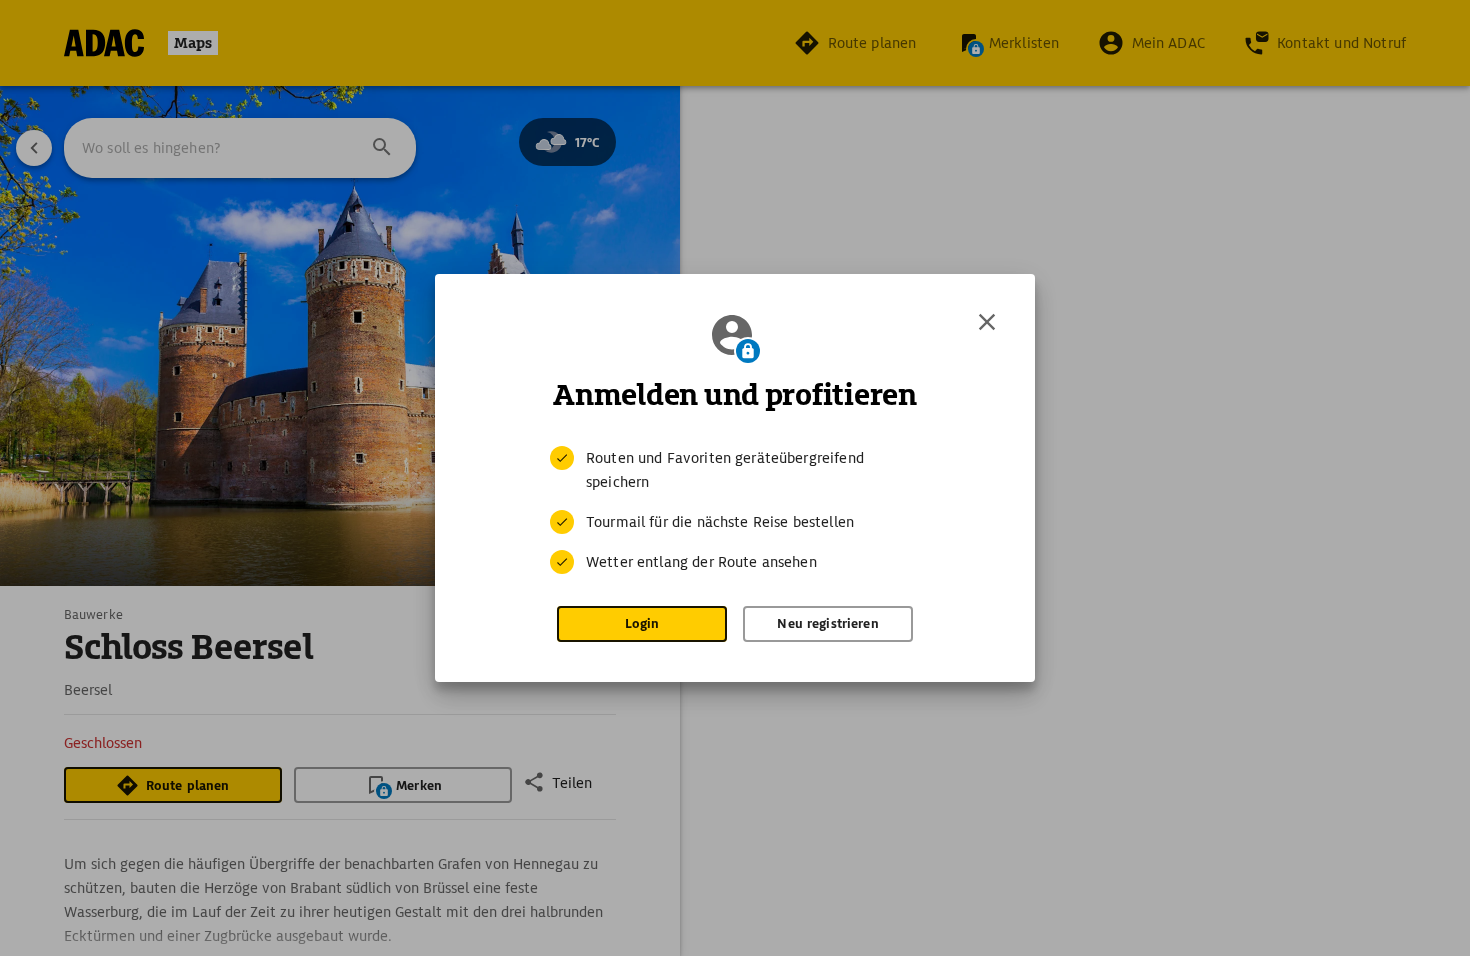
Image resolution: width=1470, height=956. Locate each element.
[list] (735, 510)
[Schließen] (987, 322)
